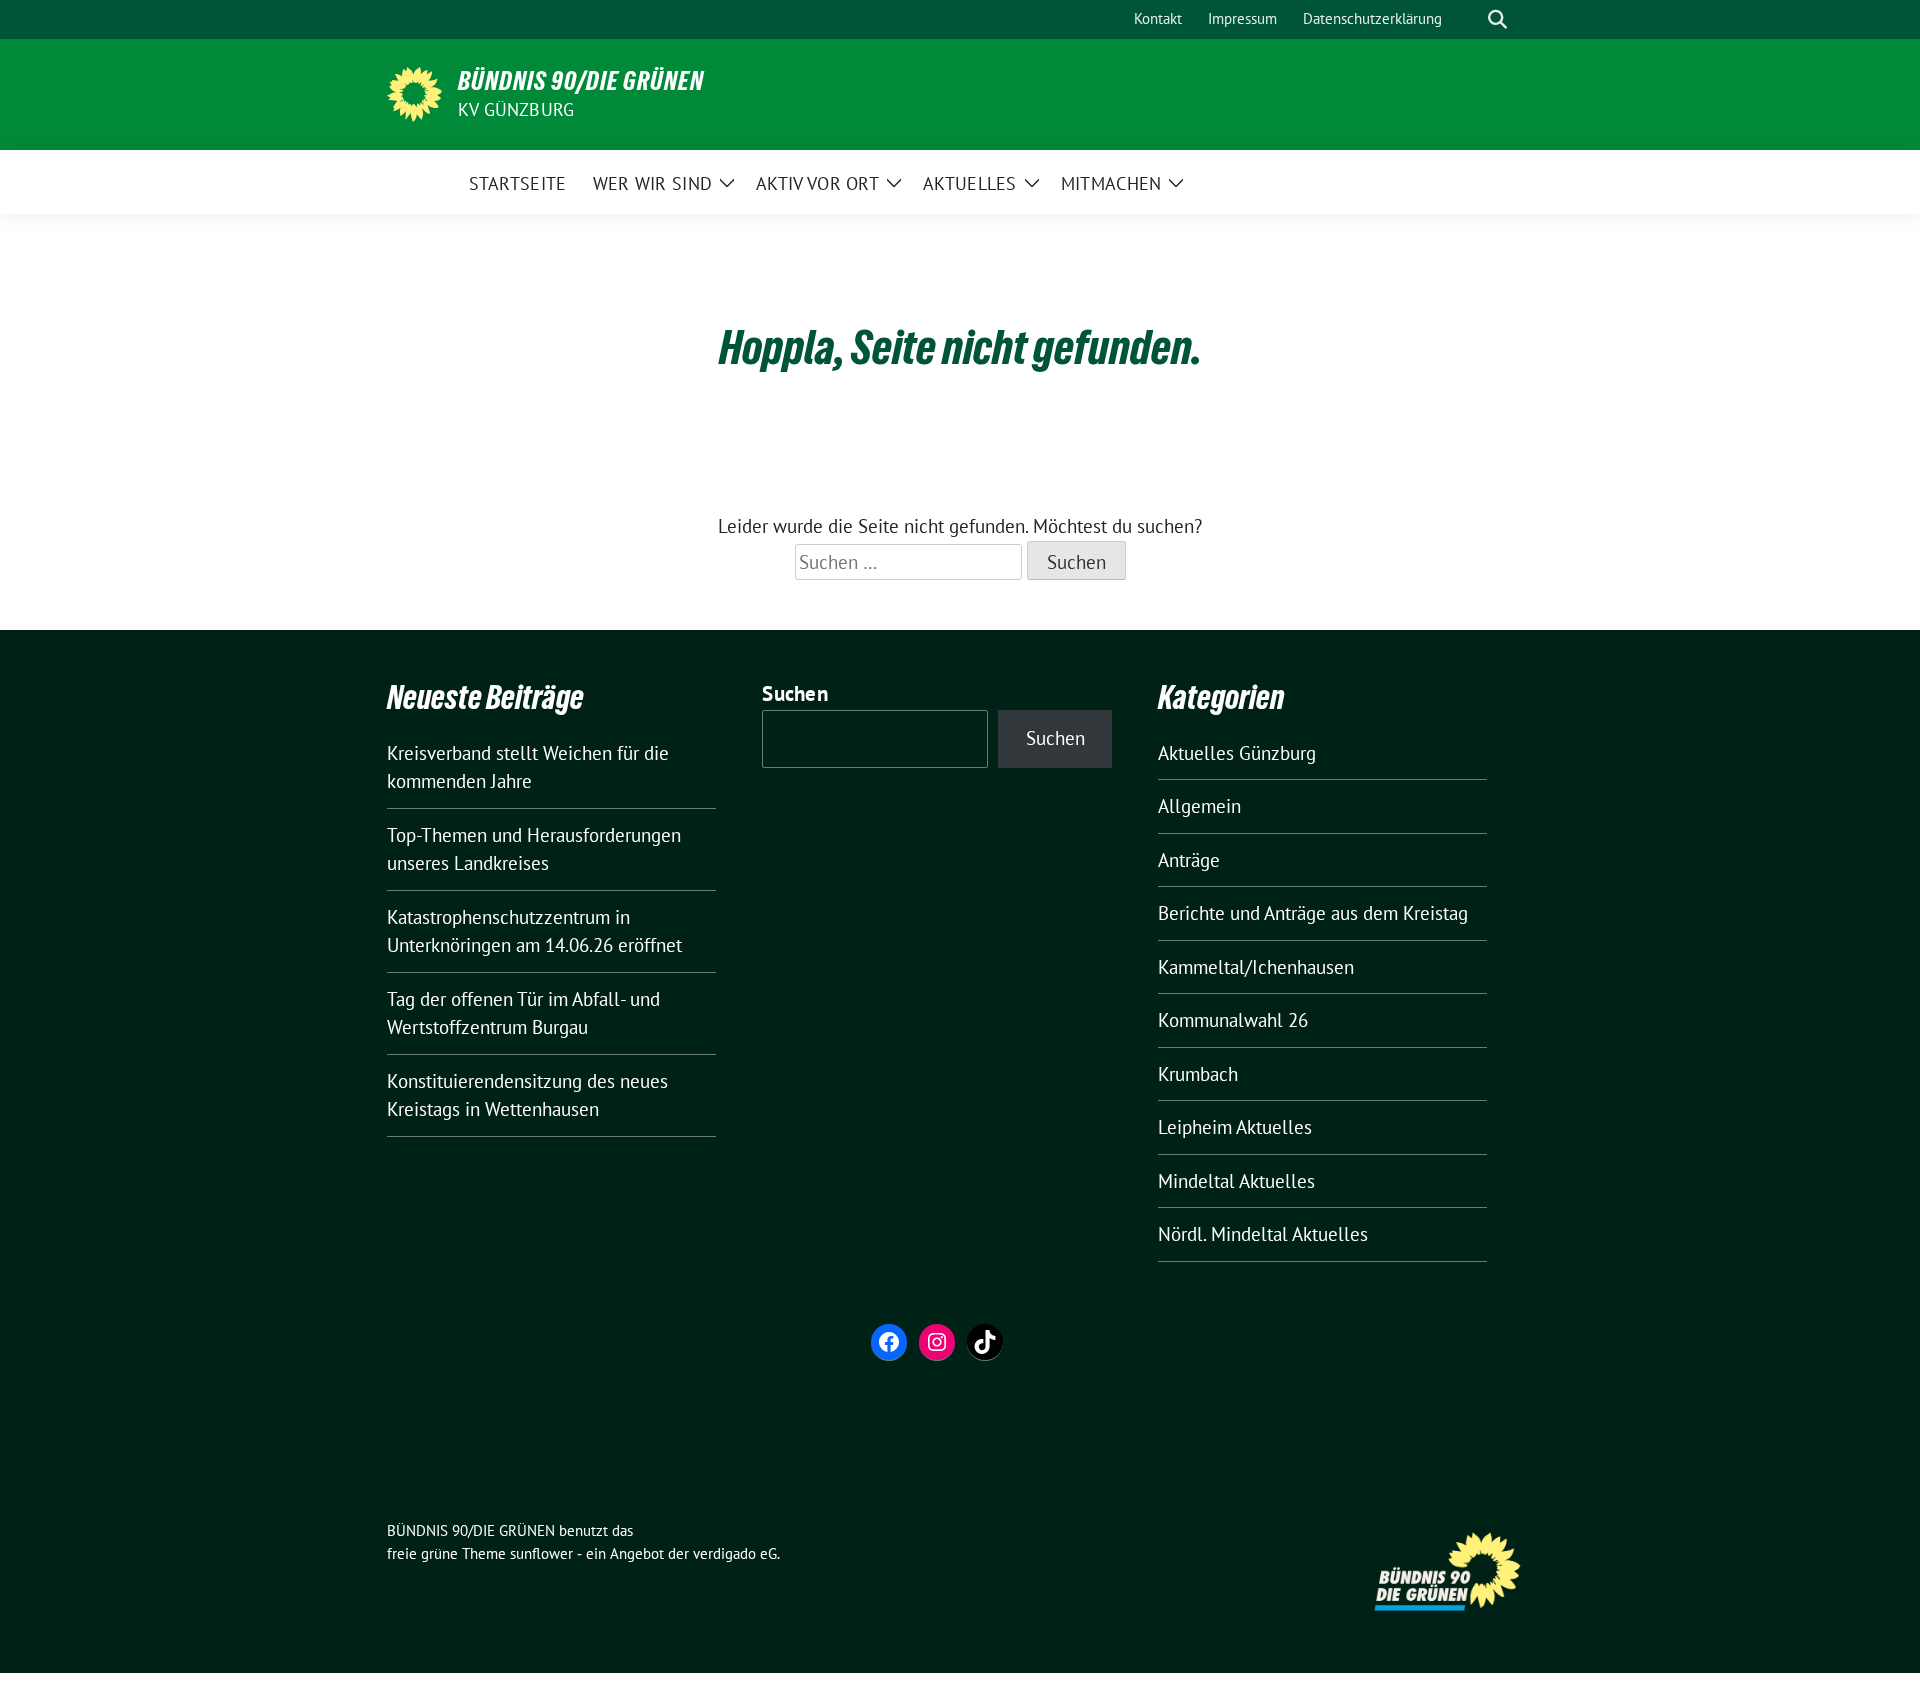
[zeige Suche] (1497, 19)
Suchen (795, 693)
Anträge (1189, 860)
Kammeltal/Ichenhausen (1256, 967)
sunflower (541, 1553)
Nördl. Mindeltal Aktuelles (1263, 1234)
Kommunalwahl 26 (1233, 1020)
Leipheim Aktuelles (1235, 1127)
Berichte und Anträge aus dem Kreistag (1313, 913)
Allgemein (1199, 806)
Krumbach (1198, 1074)
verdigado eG (735, 1553)
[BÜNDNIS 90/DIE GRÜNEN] (414, 92)
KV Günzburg (516, 109)
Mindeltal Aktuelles (1236, 1181)
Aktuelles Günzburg (1237, 753)
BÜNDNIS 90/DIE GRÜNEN (581, 81)
